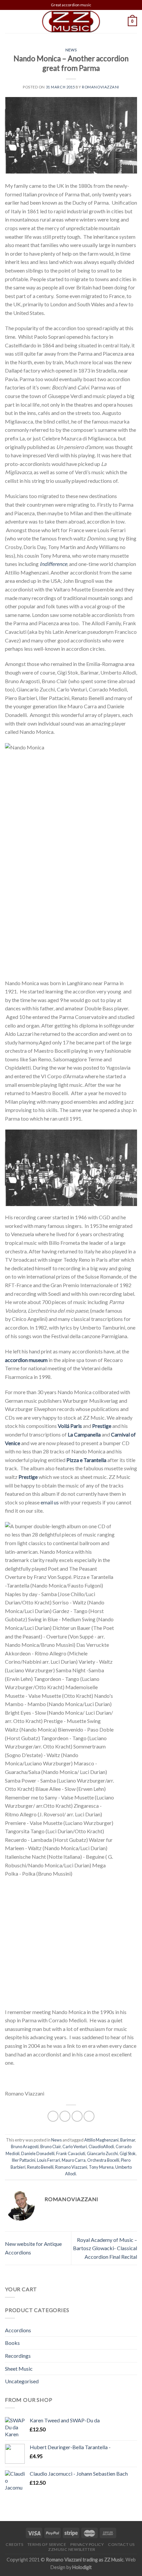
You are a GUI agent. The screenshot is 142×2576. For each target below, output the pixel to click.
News (71, 50)
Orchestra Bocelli (103, 2160)
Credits (14, 2544)
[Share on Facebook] (53, 2116)
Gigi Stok (128, 2153)
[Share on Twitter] (65, 2116)
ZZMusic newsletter (72, 2549)
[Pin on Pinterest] (89, 2116)
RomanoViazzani (101, 87)
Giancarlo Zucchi (102, 2153)
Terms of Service (47, 2544)
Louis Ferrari (49, 2160)
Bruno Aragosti (25, 2147)
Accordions (18, 2330)
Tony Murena (101, 2167)
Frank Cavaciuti (71, 2153)
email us (50, 1502)
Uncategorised (22, 2381)
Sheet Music (19, 2369)
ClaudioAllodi (101, 2147)
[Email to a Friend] (77, 2116)
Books (12, 2343)
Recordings (18, 2356)
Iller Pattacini (23, 2160)
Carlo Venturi (75, 2147)
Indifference (53, 564)
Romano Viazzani (71, 2167)
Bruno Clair (51, 2147)
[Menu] (9, 21)
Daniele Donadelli (38, 2153)
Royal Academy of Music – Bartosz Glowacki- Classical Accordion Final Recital (105, 2248)
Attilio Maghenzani (101, 2140)
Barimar (128, 2140)
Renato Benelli (40, 2167)
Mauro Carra (74, 2160)
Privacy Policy (87, 2544)
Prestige (102, 1426)
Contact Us (121, 2544)
